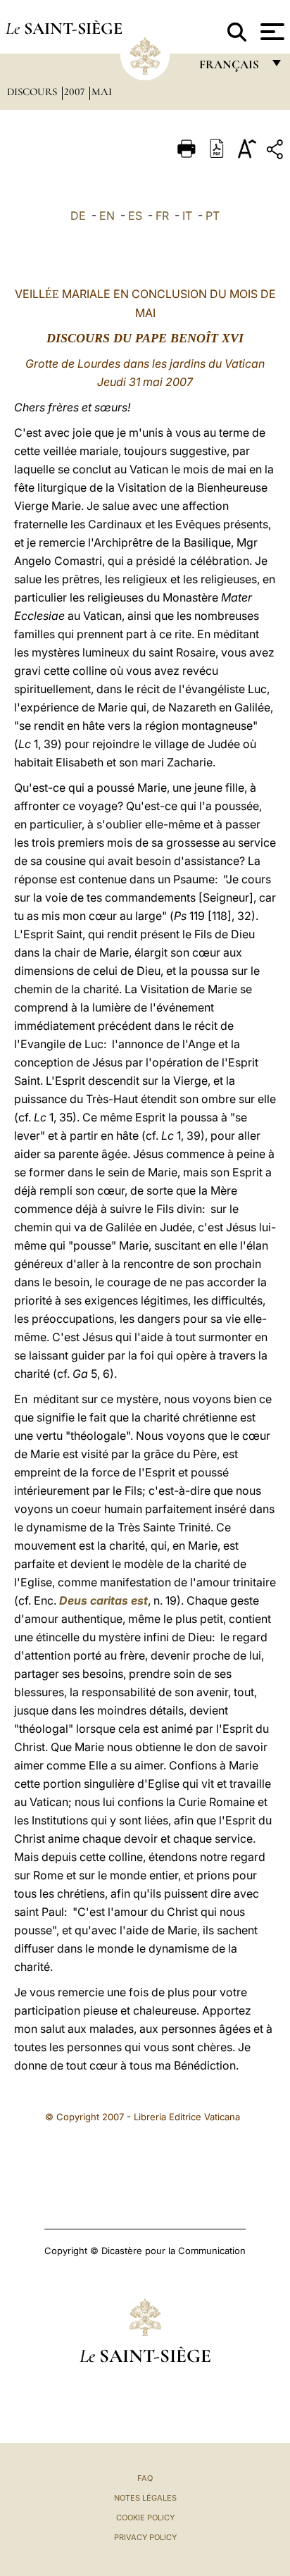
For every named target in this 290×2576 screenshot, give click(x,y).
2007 (76, 92)
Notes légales (145, 2498)
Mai (102, 92)
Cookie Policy (145, 2518)
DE (78, 216)
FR (162, 216)
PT (213, 216)
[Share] (277, 152)
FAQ (145, 2478)
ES (135, 216)
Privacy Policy (145, 2537)
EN (107, 216)
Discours (33, 92)
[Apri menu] (271, 32)
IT (187, 216)
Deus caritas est (103, 1600)
